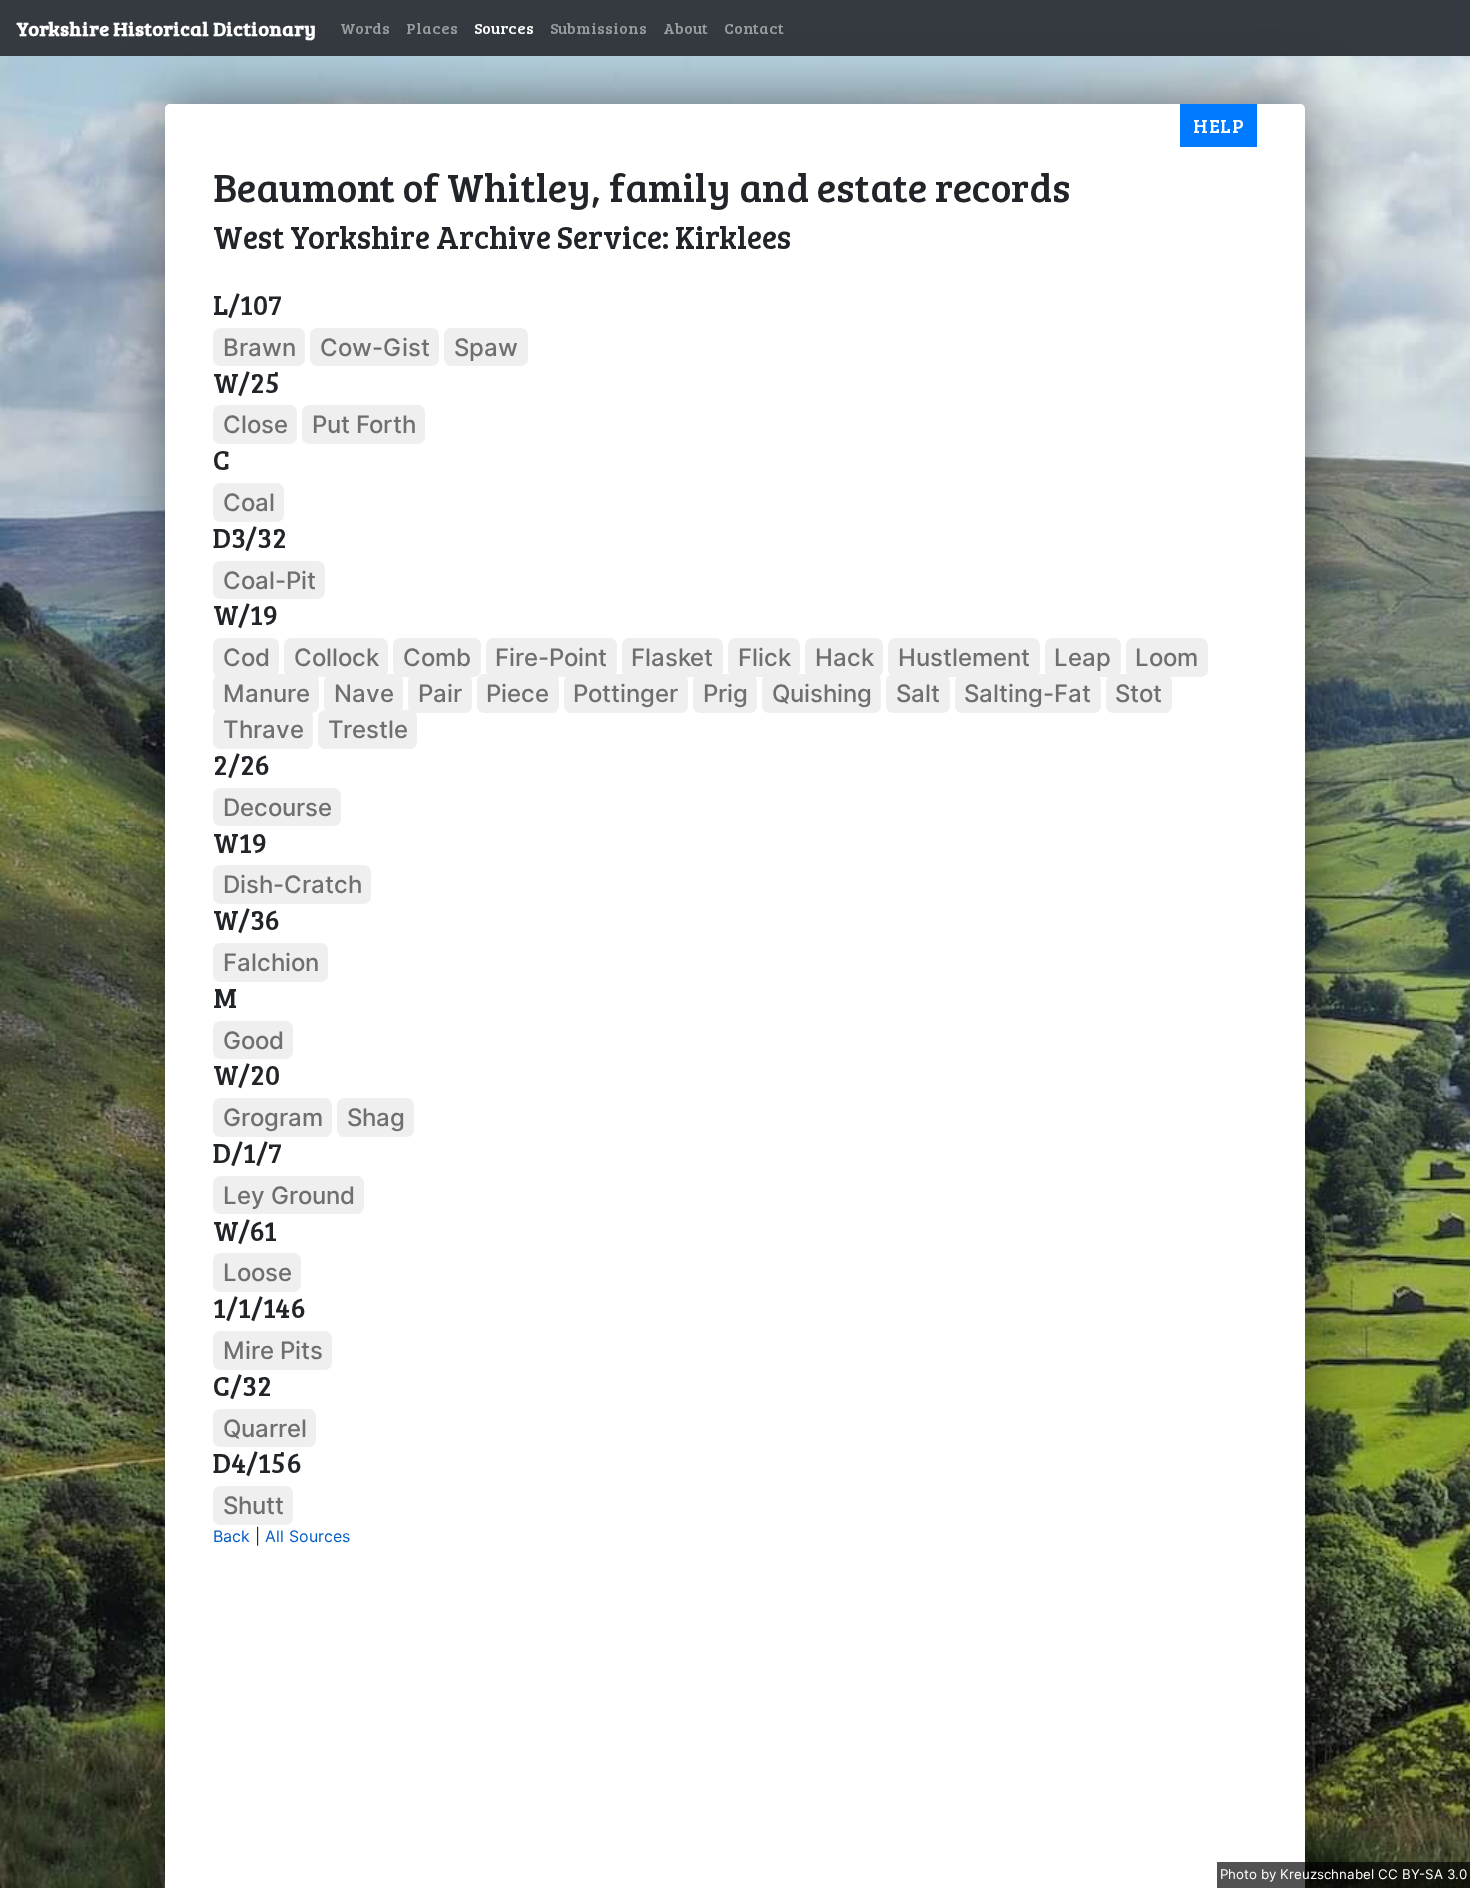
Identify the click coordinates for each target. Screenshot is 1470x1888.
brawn (259, 347)
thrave (263, 729)
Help (1218, 125)
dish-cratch (292, 884)
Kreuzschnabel (1329, 1874)
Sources (504, 27)
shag (376, 1117)
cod (246, 657)
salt (918, 693)
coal (249, 502)
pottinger (625, 693)
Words (365, 27)
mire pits (273, 1350)
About (685, 27)
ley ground (289, 1195)
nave (364, 693)
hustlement (964, 657)
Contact (754, 27)
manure (266, 693)
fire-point (551, 657)
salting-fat (1027, 693)
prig (725, 693)
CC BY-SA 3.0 (1422, 1874)
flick (764, 657)
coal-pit (269, 579)
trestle (368, 729)
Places (432, 27)
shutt (253, 1505)
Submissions (598, 27)
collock (336, 657)
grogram (273, 1117)
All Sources (307, 1536)
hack (844, 657)
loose (257, 1272)
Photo (1240, 1874)
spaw (486, 347)
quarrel (265, 1427)
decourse (277, 807)
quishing (822, 693)
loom (1166, 657)
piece (517, 693)
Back (231, 1536)
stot (1138, 693)
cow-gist (375, 347)
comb (437, 657)
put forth (364, 424)
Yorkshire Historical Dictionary (166, 28)
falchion (271, 962)
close (255, 424)
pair (440, 693)
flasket (672, 657)
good (253, 1039)
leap (1082, 657)
